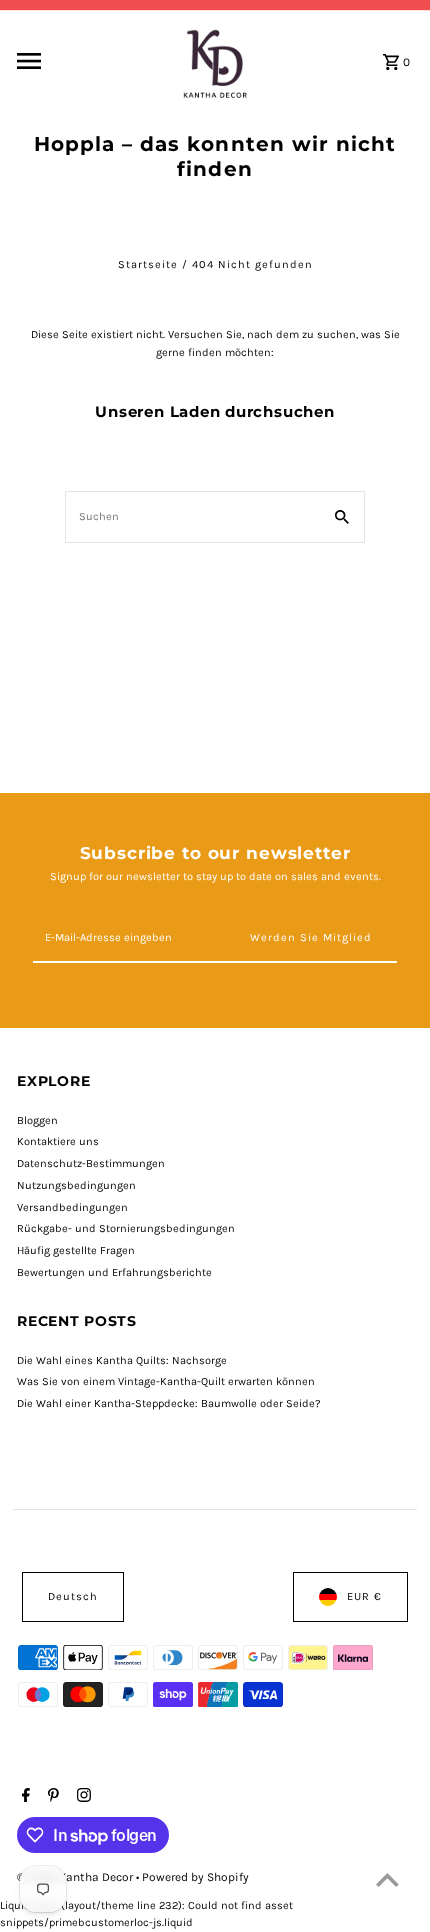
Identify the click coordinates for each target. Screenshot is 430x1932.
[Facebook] (23, 1797)
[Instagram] (81, 1797)
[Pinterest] (51, 1797)
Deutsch (73, 1596)
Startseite (148, 264)
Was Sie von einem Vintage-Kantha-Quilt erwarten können (166, 1381)
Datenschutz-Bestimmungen (91, 1163)
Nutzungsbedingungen (76, 1185)
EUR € (364, 1596)
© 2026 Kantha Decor (76, 1877)
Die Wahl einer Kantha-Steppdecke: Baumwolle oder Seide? (169, 1403)
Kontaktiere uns (58, 1141)
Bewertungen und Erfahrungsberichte (114, 1272)
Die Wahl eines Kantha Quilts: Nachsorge (122, 1360)
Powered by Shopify (195, 1877)
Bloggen (37, 1120)
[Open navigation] (91, 61)
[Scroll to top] (387, 1879)
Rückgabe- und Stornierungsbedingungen (126, 1228)
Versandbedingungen (72, 1207)
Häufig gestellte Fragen (76, 1250)
